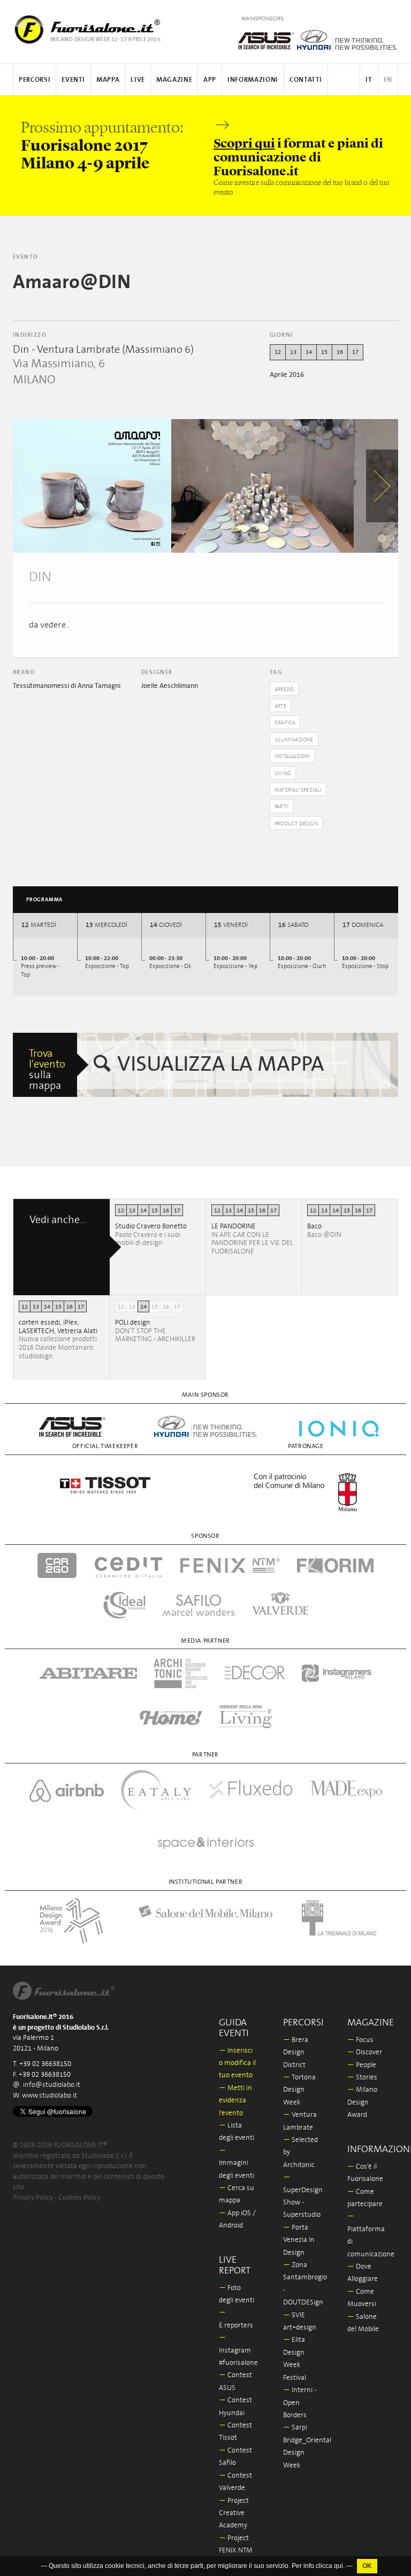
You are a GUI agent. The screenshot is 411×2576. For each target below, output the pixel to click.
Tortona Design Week (299, 2090)
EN (388, 80)
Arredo (284, 690)
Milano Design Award (362, 2102)
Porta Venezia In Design (299, 2240)
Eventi (73, 80)
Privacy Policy (33, 2198)
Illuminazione (294, 740)
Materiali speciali (298, 790)
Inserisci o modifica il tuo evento (237, 2063)
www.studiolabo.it (50, 2096)
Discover (365, 2052)
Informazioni (253, 80)
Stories (362, 2078)
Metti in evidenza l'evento (235, 2101)
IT (369, 80)
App (210, 80)
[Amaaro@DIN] (92, 486)
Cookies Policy (79, 2198)
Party (281, 807)
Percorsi (35, 80)
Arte (280, 706)
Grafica (285, 723)
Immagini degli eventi (237, 2163)
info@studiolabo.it (52, 2085)
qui (338, 2566)
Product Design (296, 824)
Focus (360, 2040)
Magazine (174, 80)
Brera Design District (296, 2053)
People (362, 2065)
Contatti (306, 80)
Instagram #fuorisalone (238, 2350)
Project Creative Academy (234, 2513)
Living (283, 773)
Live (138, 80)
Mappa (108, 80)
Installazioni (292, 756)
